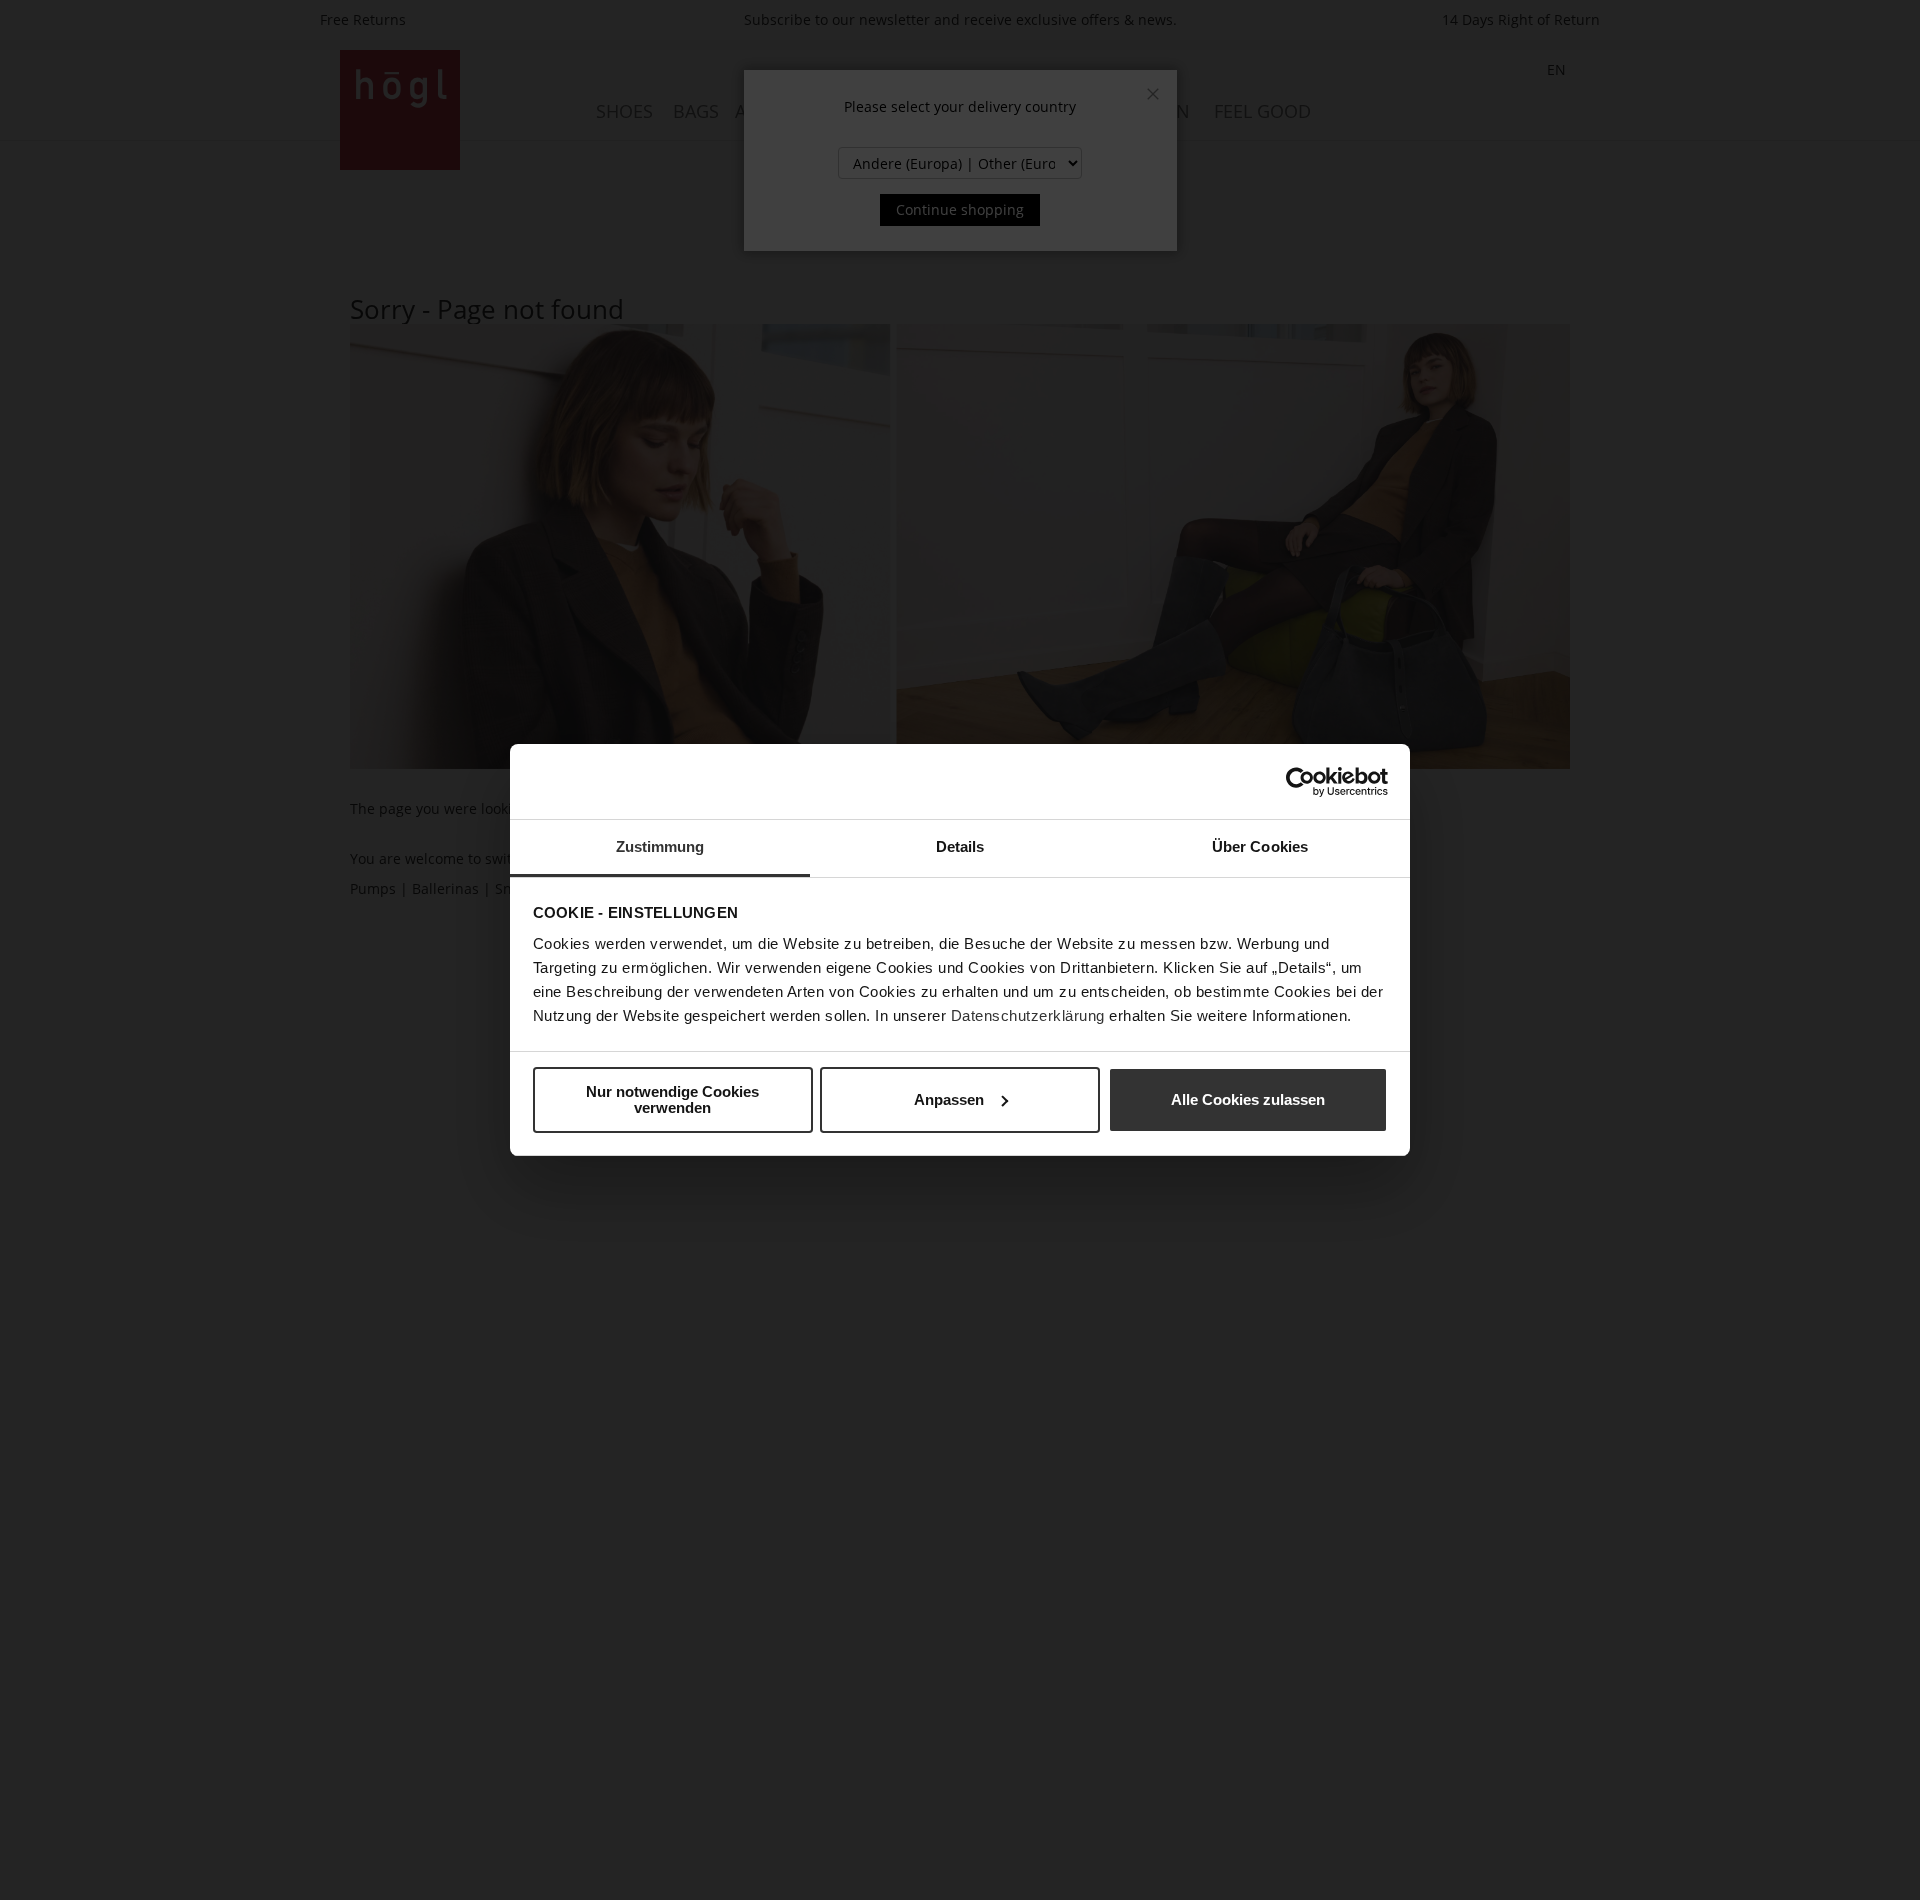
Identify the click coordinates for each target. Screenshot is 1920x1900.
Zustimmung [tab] (660, 846)
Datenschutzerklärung (1028, 1015)
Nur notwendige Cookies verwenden (672, 1099)
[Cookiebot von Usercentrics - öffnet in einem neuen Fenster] (1300, 782)
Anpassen (949, 1099)
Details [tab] (960, 846)
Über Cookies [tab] (1260, 846)
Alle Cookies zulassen (1248, 1099)
